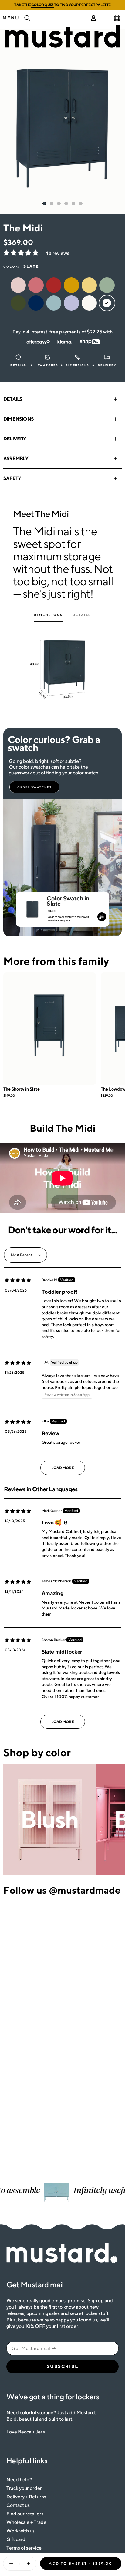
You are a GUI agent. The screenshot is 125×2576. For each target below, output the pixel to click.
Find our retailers (25, 2514)
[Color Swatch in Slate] (32, 907)
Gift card (16, 2539)
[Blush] (50, 1819)
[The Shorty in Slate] (50, 1029)
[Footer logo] (62, 2253)
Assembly (16, 458)
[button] (21, 253)
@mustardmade (85, 1890)
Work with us (20, 2531)
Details (13, 399)
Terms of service (24, 2548)
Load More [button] (63, 1468)
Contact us (18, 2505)
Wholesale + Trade (26, 2522)
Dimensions (19, 419)
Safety (12, 478)
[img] (18, 1280)
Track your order (24, 2488)
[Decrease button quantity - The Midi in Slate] (10, 2564)
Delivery (15, 439)
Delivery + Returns (26, 2497)
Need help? (19, 2480)
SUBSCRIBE (63, 2366)
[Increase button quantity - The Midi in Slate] (30, 2564)
